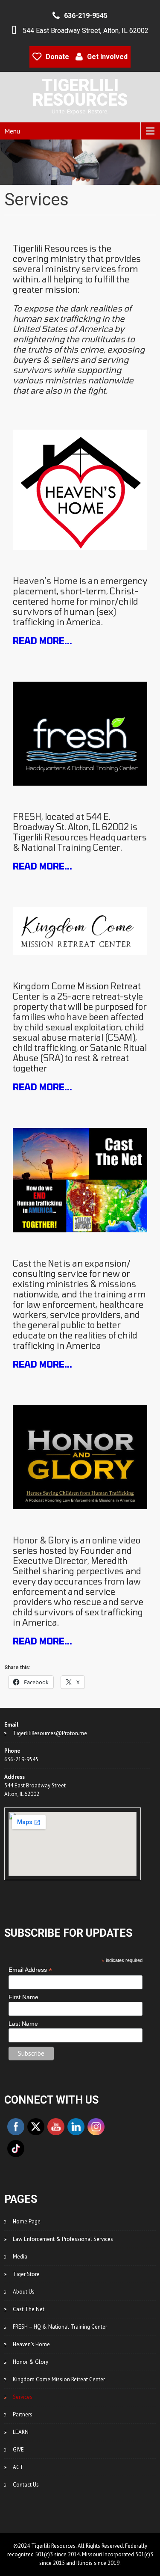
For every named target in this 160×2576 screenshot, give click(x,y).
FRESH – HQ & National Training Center (60, 2327)
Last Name (23, 2024)
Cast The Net (29, 2309)
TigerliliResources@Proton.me (50, 1733)
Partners (23, 2414)
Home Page (27, 2221)
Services (23, 2397)
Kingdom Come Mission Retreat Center (59, 2379)
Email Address (30, 1970)
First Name (23, 1997)
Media (20, 2257)
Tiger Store (26, 2274)
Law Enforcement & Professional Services (63, 2239)
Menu (12, 131)
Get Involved (107, 57)
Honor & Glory (31, 2362)
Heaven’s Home (31, 2344)
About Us (24, 2292)
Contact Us (26, 2485)
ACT (18, 2467)
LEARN (21, 2432)
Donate (57, 57)
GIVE (18, 2450)
